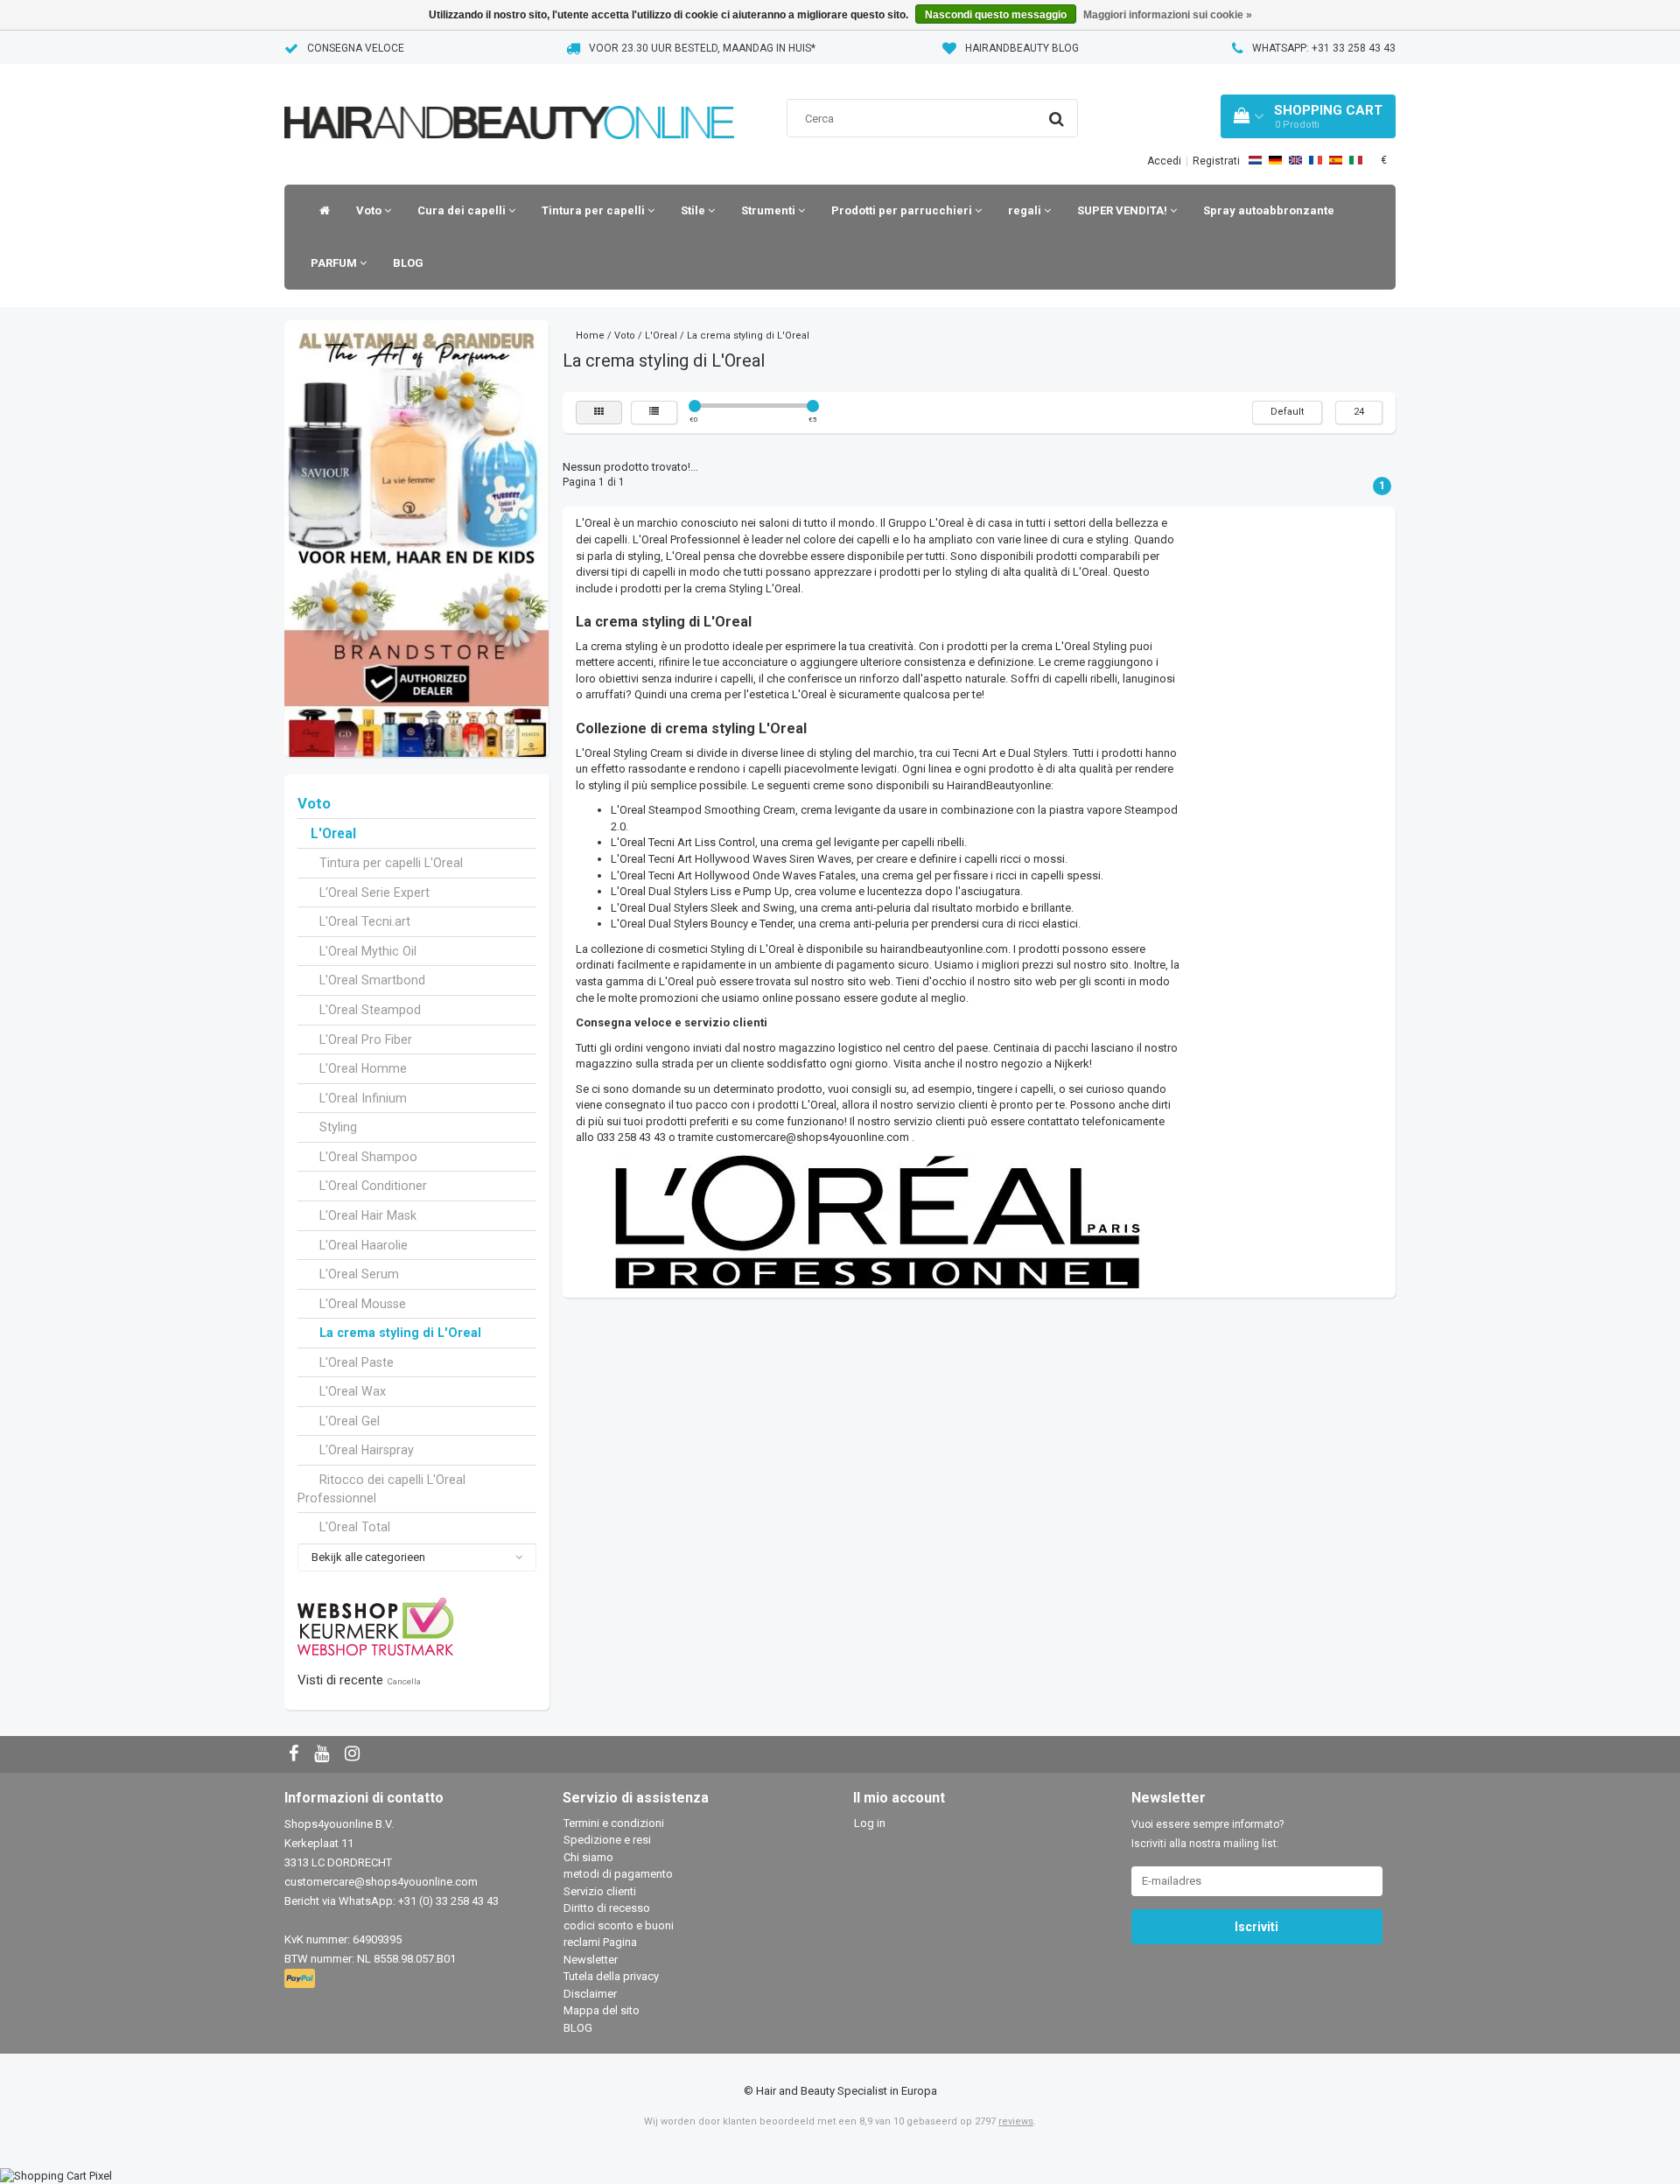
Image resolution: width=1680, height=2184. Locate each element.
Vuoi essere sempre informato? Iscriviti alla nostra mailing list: (1207, 1834)
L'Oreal (333, 834)
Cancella (404, 1681)
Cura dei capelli (463, 210)
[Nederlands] (1255, 160)
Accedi (1164, 161)
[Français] (1316, 160)
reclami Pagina (600, 1942)
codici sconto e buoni (619, 1925)
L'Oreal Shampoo (368, 1157)
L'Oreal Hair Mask (368, 1215)
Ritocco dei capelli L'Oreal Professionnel (381, 1489)
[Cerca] (1057, 119)
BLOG (408, 263)
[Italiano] (1356, 160)
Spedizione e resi (607, 1840)
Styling (338, 1127)
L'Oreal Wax (353, 1391)
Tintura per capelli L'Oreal (391, 863)
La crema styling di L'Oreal (400, 1333)
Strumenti (770, 210)
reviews (1016, 2121)
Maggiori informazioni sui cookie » (1168, 15)
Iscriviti (1256, 1927)
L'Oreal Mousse (363, 1304)
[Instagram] (354, 1755)
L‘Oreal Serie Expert (374, 892)
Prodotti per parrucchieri (903, 210)
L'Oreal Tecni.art (365, 921)
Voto (370, 210)
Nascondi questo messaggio (996, 15)
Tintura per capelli (595, 210)
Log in (870, 1823)
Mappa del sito (602, 2010)
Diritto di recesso (607, 1908)
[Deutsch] (1275, 160)
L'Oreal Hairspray (367, 1450)
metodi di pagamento (618, 1874)
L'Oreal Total (355, 1527)
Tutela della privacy (611, 1976)
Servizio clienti (600, 1891)
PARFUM (335, 263)
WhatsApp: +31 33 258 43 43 (1324, 48)
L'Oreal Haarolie (364, 1245)
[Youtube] (324, 1755)
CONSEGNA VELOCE (356, 48)
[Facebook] (296, 1755)
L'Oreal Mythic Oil (368, 951)
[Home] (320, 211)
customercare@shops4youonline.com (812, 1137)
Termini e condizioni (614, 1823)
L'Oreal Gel (350, 1421)
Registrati (1216, 161)
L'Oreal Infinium (363, 1098)
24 (1359, 412)
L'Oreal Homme (363, 1068)
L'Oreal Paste (357, 1362)
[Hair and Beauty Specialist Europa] (509, 100)
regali (1026, 210)
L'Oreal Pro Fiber (366, 1039)
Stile (694, 210)
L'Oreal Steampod (370, 1010)
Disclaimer (590, 1994)
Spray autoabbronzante (1269, 210)
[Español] (1336, 160)
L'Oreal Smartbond (372, 980)
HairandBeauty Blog (1022, 48)
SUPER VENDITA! (1123, 210)
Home (590, 336)
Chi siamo (588, 1857)
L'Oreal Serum (359, 1274)
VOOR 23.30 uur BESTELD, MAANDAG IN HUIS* (702, 48)
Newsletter (591, 1960)
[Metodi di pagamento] (301, 1979)
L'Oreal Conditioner (373, 1186)
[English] (1295, 160)
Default (1287, 412)
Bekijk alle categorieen (368, 1557)
